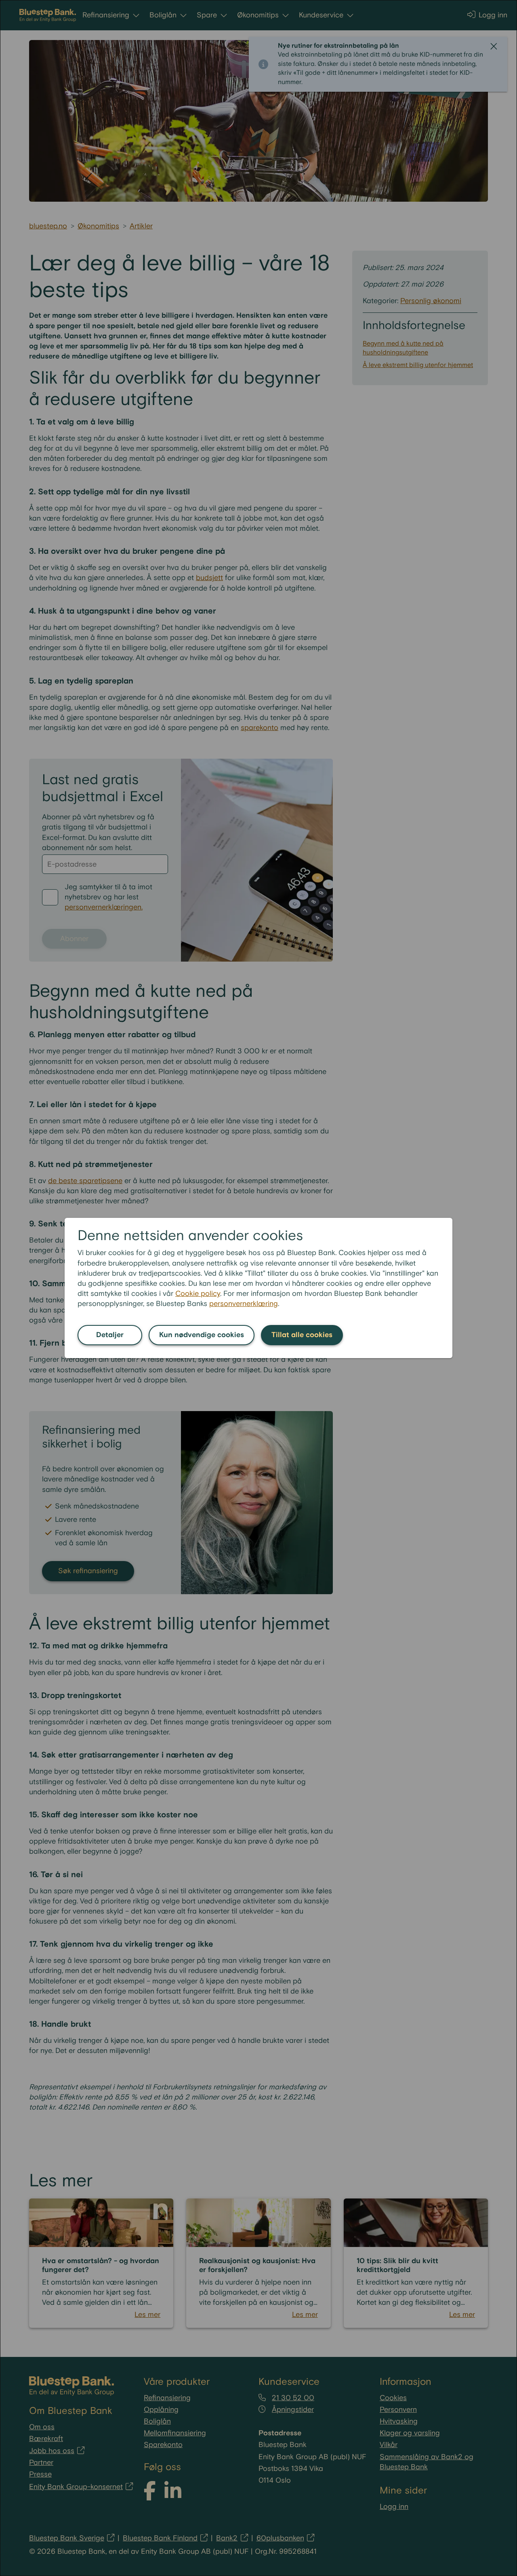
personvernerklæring (244, 1304)
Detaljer (110, 1335)
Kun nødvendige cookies (202, 1335)
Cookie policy (198, 1294)
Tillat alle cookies (302, 1335)
